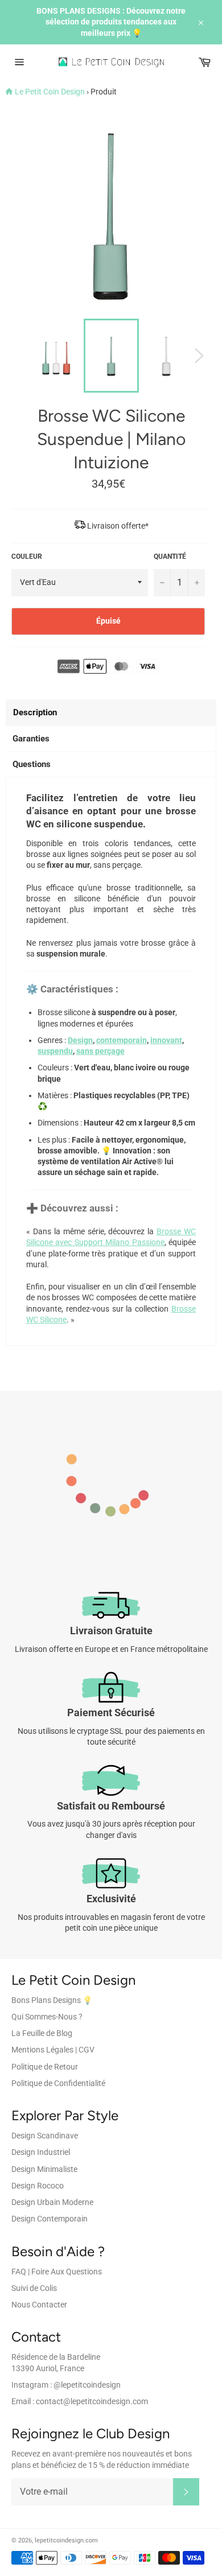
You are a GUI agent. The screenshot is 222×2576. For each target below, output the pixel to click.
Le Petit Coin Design (50, 92)
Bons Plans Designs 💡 (52, 2000)
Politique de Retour (45, 2067)
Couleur (27, 557)
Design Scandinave (45, 2136)
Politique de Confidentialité (58, 2083)
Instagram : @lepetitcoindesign (66, 2385)
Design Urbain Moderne (52, 2202)
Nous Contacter (39, 2305)
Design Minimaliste (44, 2169)
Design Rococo (38, 2186)
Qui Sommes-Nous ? (47, 2017)
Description (35, 712)
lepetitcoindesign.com (66, 2540)
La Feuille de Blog (42, 2033)
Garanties (31, 739)
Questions (32, 764)
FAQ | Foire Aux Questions (57, 2272)
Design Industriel (41, 2152)
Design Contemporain (50, 2219)
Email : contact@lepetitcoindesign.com (80, 2401)
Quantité (170, 557)
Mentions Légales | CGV (53, 2050)
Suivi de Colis (34, 2288)
